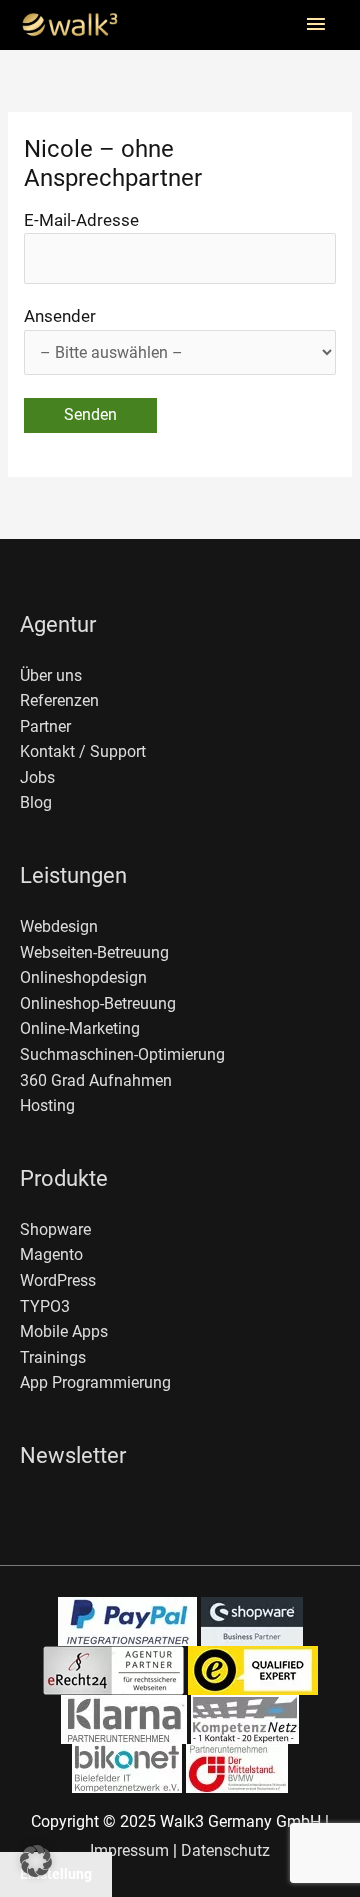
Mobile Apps (64, 1332)
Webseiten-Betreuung (94, 953)
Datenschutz (225, 1851)
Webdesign (59, 927)
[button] (36, 1861)
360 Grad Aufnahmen (96, 1081)
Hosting (47, 1106)
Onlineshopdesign (83, 978)
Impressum (129, 1851)
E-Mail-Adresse (81, 220)
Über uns (51, 676)
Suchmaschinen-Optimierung (122, 1055)
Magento (51, 1255)
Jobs (37, 778)
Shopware (55, 1230)
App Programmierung (95, 1383)
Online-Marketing (80, 1029)
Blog (36, 803)
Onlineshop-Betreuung (98, 1004)
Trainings (53, 1358)
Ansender (60, 316)
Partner (45, 727)
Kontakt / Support (83, 752)
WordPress (58, 1281)
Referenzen (59, 701)
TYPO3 (45, 1307)
